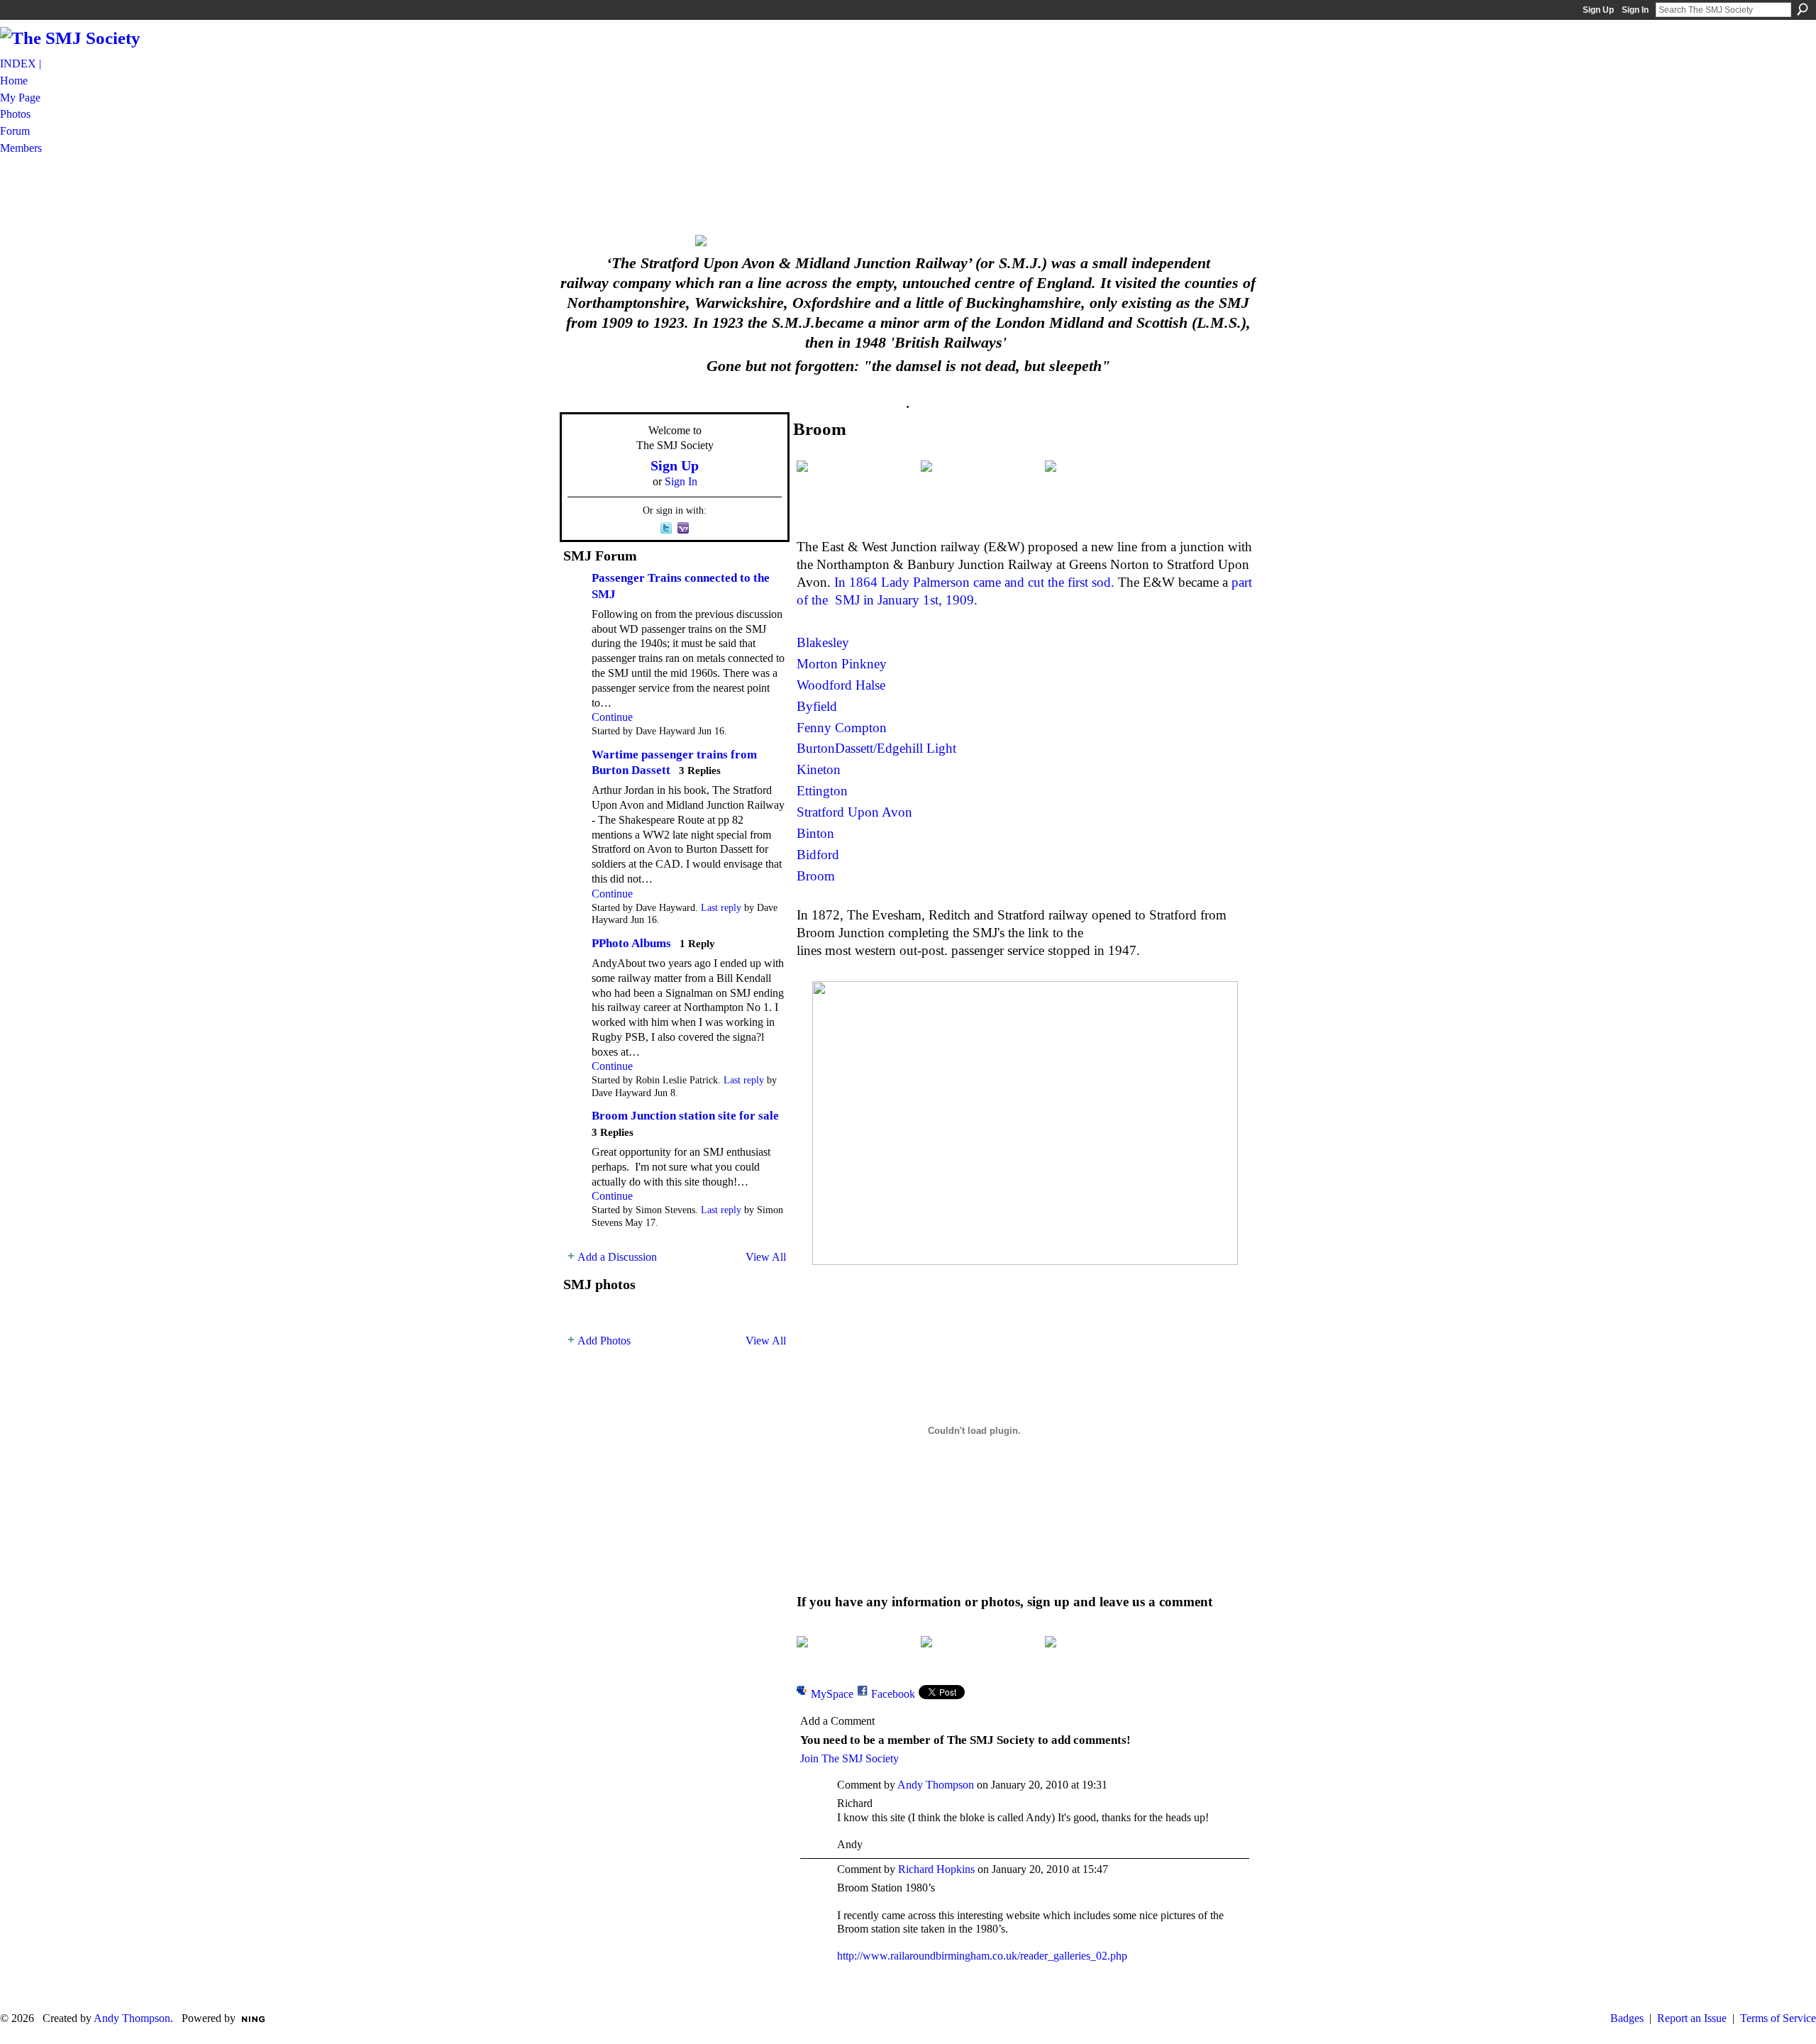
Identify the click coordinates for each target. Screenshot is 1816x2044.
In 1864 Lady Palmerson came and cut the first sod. (974, 582)
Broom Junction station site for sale (685, 1116)
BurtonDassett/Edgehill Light (876, 748)
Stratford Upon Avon (854, 812)
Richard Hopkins (936, 1869)
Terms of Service (1778, 2018)
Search (1803, 9)
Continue (612, 717)
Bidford (818, 855)
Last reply (721, 908)
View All (766, 1257)
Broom (816, 876)
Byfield (817, 706)
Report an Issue (1692, 2018)
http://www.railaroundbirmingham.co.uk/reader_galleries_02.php (982, 1956)
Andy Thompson (936, 1785)
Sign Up (1598, 10)
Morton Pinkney (842, 664)
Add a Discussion (617, 1257)
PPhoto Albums (631, 943)
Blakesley (823, 642)
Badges (1627, 2018)
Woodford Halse (841, 685)
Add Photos (604, 1341)
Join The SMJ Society (849, 1758)
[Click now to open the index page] (908, 241)
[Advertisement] (908, 194)
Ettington (822, 791)
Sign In (1635, 10)
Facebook (893, 1694)
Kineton (819, 769)
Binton (815, 833)
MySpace (832, 1694)
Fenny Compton (842, 728)
